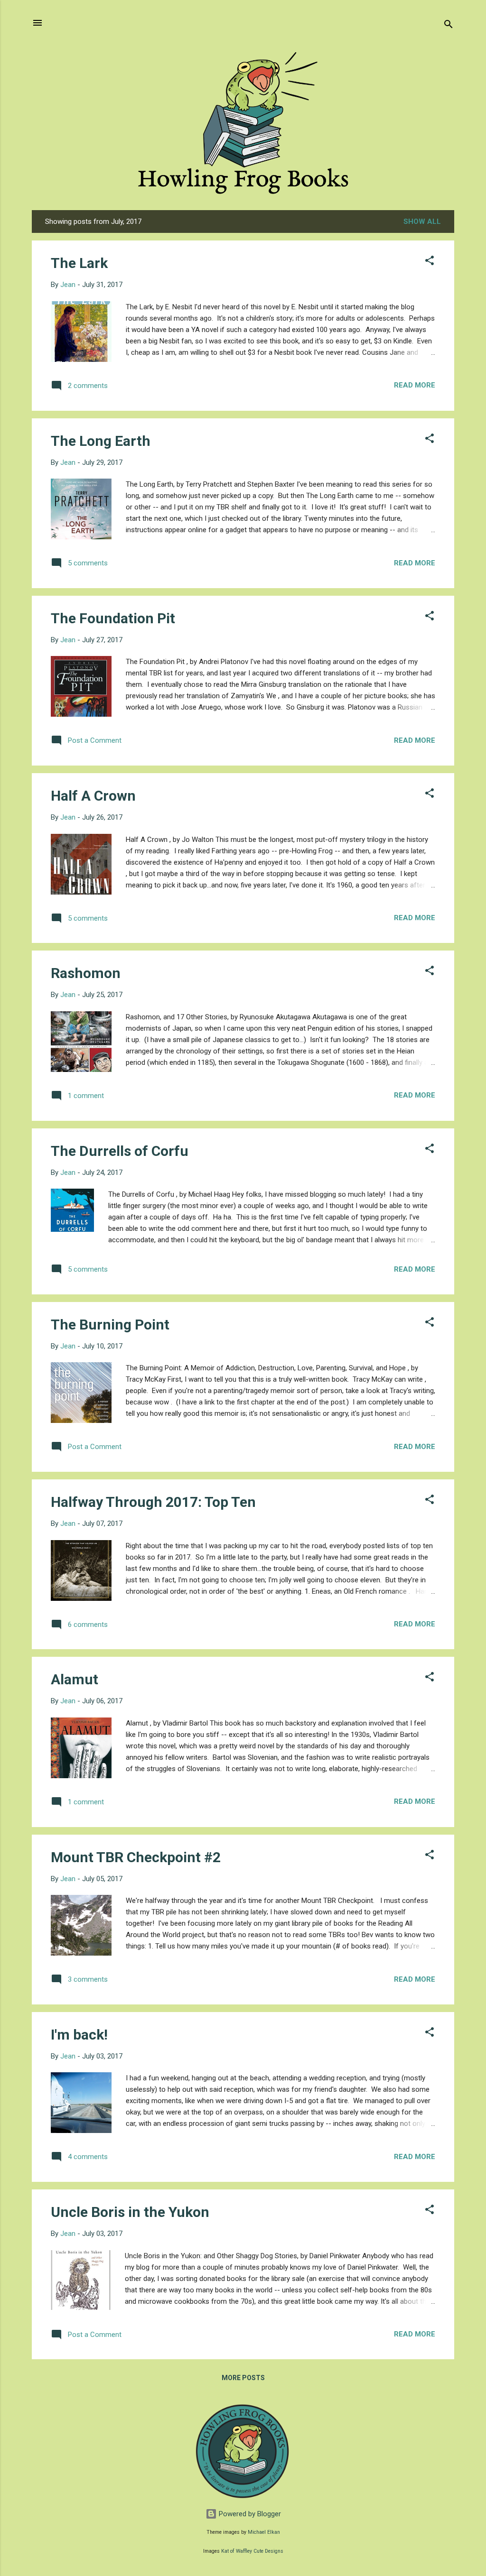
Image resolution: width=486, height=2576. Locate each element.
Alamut (75, 1679)
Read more (415, 385)
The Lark (79, 263)
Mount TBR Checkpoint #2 (136, 1857)
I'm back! (79, 2035)
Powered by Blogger (249, 2514)
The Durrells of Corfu (120, 1151)
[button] (430, 262)
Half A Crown (93, 796)
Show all (422, 222)
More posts (243, 2378)
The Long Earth (101, 441)
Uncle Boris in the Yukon (130, 2212)
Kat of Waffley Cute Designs (252, 2551)
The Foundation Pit (113, 618)
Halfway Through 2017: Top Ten (153, 1502)
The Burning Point (110, 1325)
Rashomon (86, 973)
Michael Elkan (264, 2532)
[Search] (449, 26)
